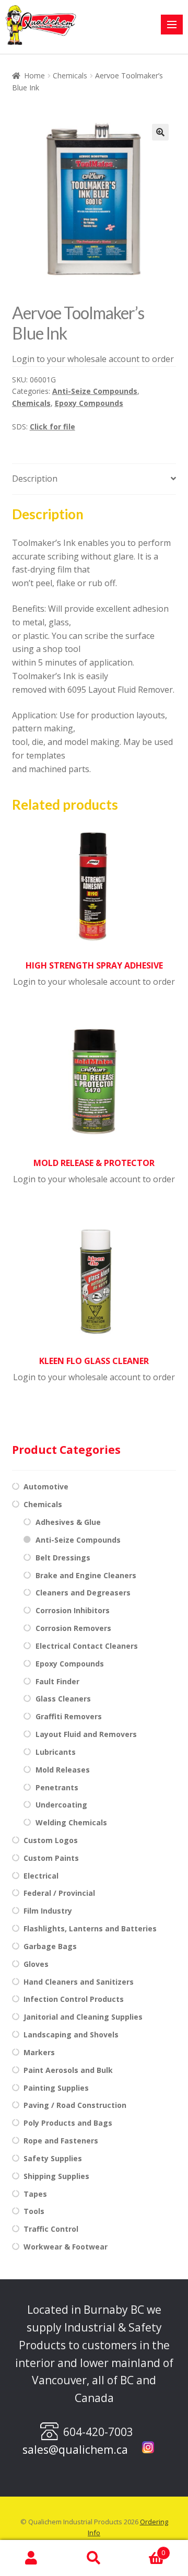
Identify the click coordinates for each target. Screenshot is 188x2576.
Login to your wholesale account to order (93, 359)
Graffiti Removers (69, 1716)
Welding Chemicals (71, 1822)
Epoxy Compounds (89, 403)
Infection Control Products (74, 1999)
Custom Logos (51, 1840)
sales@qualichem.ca (75, 2450)
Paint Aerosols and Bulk (68, 2070)
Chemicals (70, 75)
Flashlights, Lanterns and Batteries (90, 1928)
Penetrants (57, 1787)
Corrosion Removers (73, 1628)
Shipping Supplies (56, 2176)
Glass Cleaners (63, 1699)
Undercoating (61, 1805)
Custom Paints (51, 1858)
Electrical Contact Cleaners (87, 1646)
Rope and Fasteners (61, 2141)
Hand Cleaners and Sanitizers (79, 1982)
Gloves (36, 1964)
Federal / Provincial (59, 1893)
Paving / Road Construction (75, 2105)
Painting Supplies (56, 2088)
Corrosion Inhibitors (73, 1610)
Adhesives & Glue (68, 1522)
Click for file (52, 427)
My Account (31, 2558)
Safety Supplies (53, 2158)
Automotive (46, 1487)
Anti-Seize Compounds (95, 391)
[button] (160, 132)
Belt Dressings (63, 1558)
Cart (145, 2549)
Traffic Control (51, 2229)
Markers (39, 2052)
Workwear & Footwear (66, 2247)
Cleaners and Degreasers (83, 1593)
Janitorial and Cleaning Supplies (83, 2017)
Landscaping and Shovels (71, 2035)
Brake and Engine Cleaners (86, 1575)
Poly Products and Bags (68, 2123)
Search (94, 2558)
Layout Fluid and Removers (86, 1734)
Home (34, 75)
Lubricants (56, 1752)
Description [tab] (35, 479)
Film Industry (48, 1911)
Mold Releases (63, 1770)
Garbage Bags (50, 1946)
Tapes (35, 2194)
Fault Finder (57, 1681)
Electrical (41, 1876)
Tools (34, 2211)
